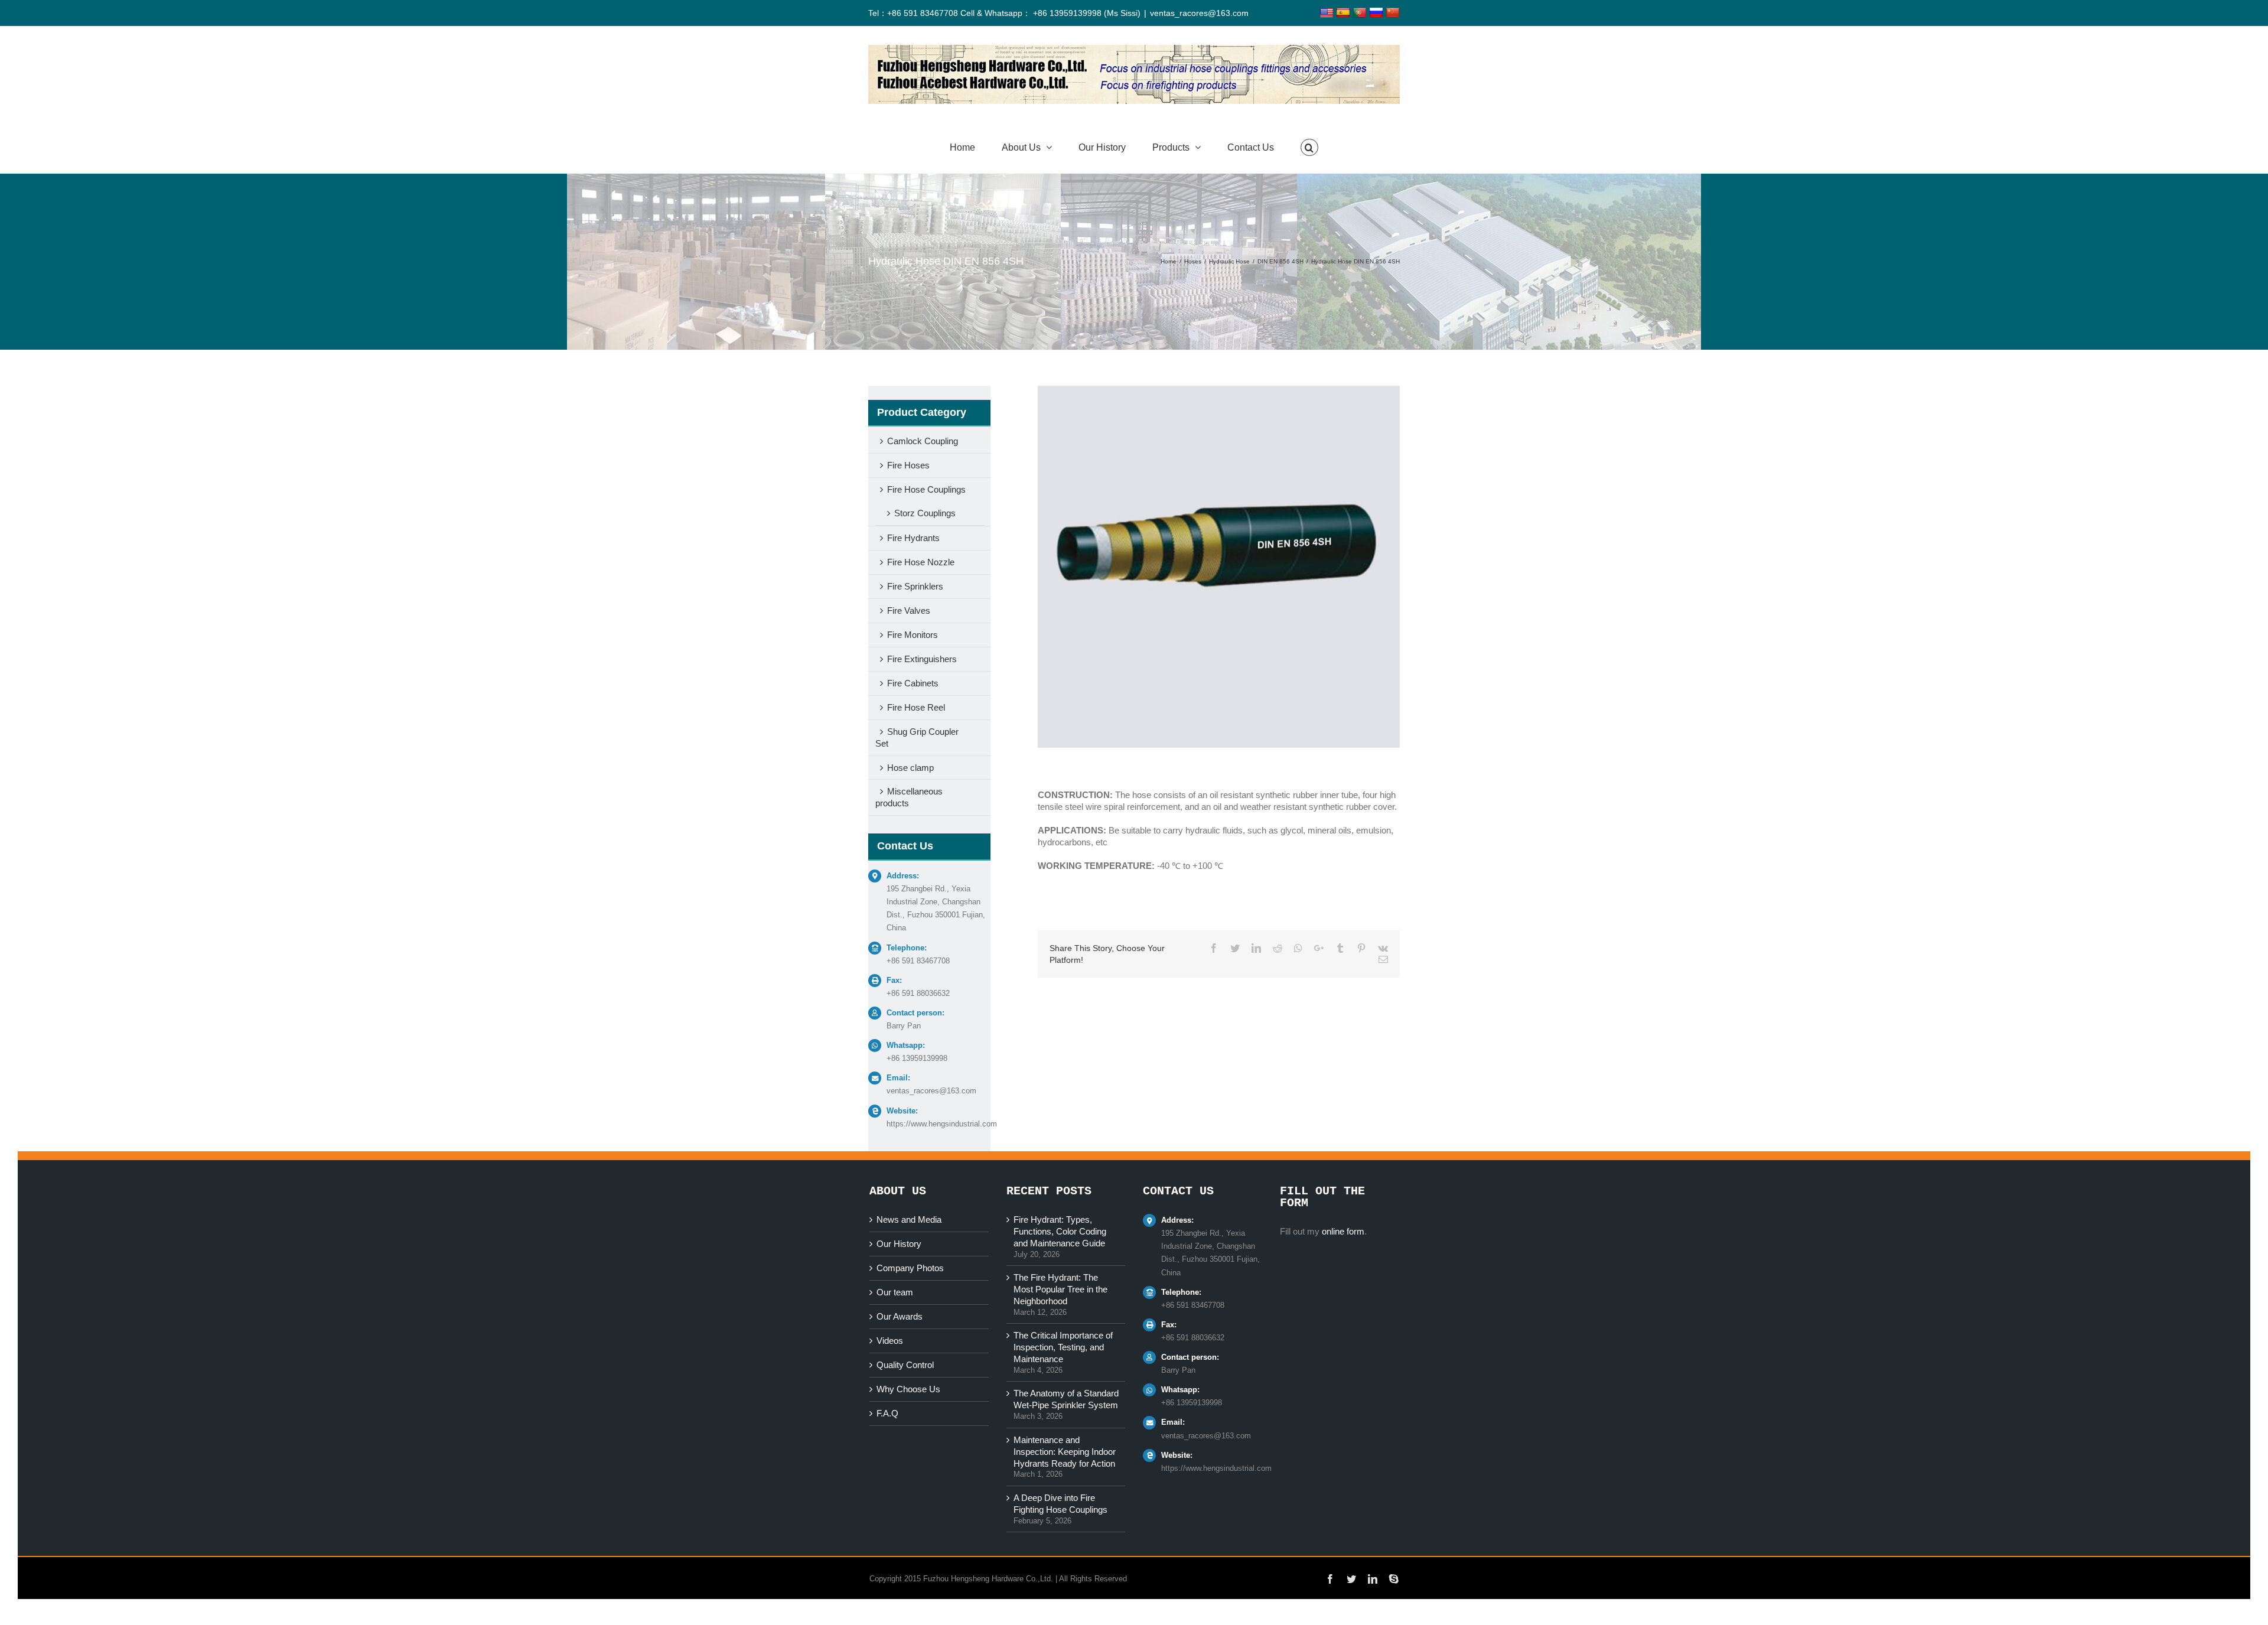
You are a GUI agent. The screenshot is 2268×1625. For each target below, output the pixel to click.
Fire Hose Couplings (926, 489)
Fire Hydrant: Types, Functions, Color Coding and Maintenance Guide (1060, 1231)
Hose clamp (910, 768)
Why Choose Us (908, 1389)
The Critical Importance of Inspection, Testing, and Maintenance (1063, 1347)
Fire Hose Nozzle (921, 562)
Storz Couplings (925, 513)
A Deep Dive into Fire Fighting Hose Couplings (1060, 1504)
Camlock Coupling (923, 441)
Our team (895, 1292)
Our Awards (900, 1316)
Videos (890, 1341)
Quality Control (905, 1365)
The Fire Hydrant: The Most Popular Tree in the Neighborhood (1060, 1289)
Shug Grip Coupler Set (917, 737)
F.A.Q (887, 1413)
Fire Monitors (913, 635)
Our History (899, 1244)
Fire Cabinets (913, 683)
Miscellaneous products (909, 797)
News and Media (909, 1219)
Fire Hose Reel (916, 707)
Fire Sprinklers (915, 586)
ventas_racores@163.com (1199, 13)
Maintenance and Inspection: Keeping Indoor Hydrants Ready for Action (1065, 1452)
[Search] (1309, 148)
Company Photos (910, 1268)
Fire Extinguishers (922, 659)
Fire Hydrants (913, 538)
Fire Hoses (908, 465)
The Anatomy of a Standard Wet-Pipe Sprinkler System (1066, 1399)
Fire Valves (909, 610)
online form (1343, 1231)
